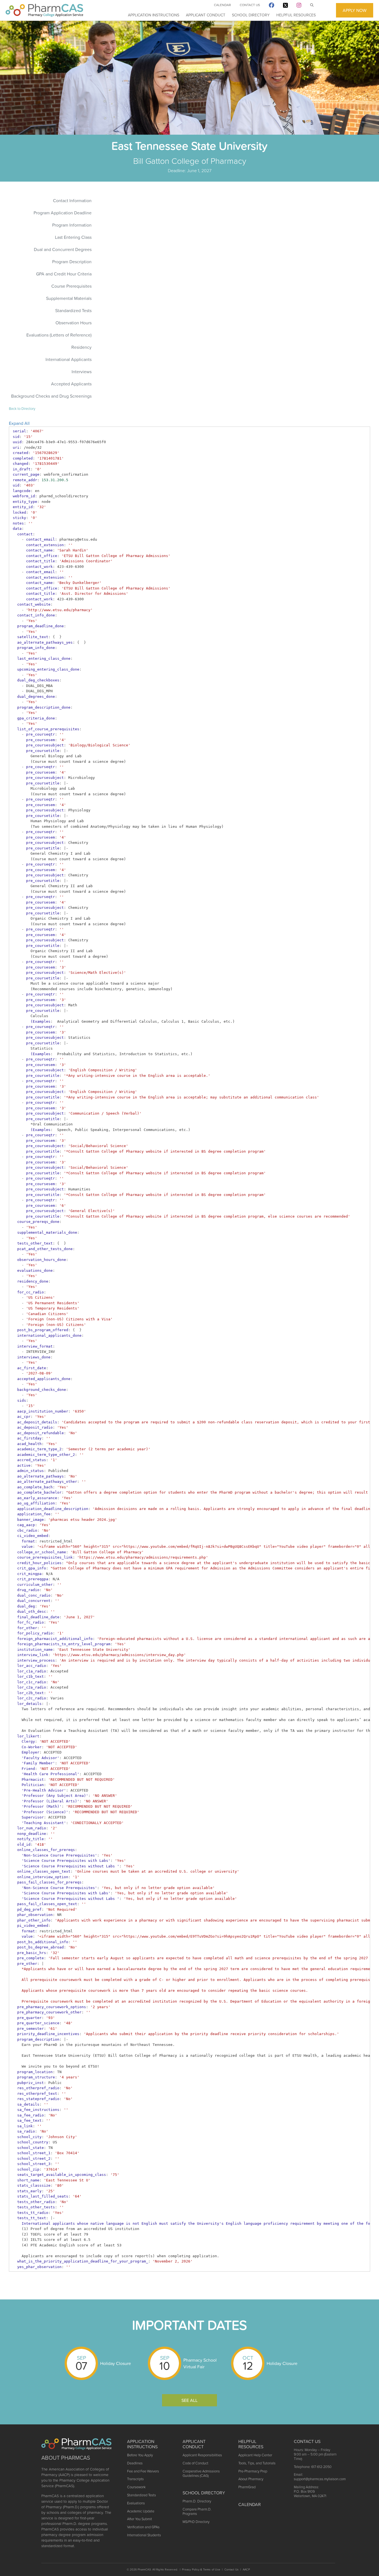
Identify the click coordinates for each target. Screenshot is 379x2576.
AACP (246, 2569)
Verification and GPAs (143, 2527)
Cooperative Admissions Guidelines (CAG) (201, 2473)
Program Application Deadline (63, 213)
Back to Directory (22, 409)
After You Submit (140, 2519)
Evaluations (136, 2503)
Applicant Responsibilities (202, 2455)
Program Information (72, 225)
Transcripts (135, 2479)
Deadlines (135, 2463)
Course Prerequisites (71, 286)
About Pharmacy (251, 2479)
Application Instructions (154, 15)
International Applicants (69, 359)
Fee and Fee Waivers (143, 2471)
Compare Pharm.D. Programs (197, 2511)
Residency (81, 347)
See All (189, 2400)
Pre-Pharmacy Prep (253, 2471)
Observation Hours (74, 323)
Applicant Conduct (206, 15)
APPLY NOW (355, 10)
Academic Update (141, 2511)
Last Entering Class (73, 237)
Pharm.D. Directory (197, 2501)
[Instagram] (299, 6)
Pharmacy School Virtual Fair (200, 2363)
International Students (144, 2535)
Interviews (82, 372)
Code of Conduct (195, 2463)
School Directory (251, 15)
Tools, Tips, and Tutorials (257, 2463)
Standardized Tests (73, 310)
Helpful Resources (296, 15)
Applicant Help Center (255, 2455)
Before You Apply (140, 2455)
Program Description (72, 262)
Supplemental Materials (69, 298)
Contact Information (72, 200)
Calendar (222, 5)
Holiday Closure (116, 2363)
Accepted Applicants (71, 384)
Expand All (19, 423)
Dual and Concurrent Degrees (63, 249)
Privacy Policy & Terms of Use (201, 2569)
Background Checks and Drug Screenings (51, 396)
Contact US (307, 2441)
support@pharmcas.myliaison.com (320, 2479)
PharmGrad (247, 2487)
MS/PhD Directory (196, 2522)
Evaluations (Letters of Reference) (59, 335)
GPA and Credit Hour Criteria (64, 274)
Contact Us (250, 5)
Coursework (136, 2487)
